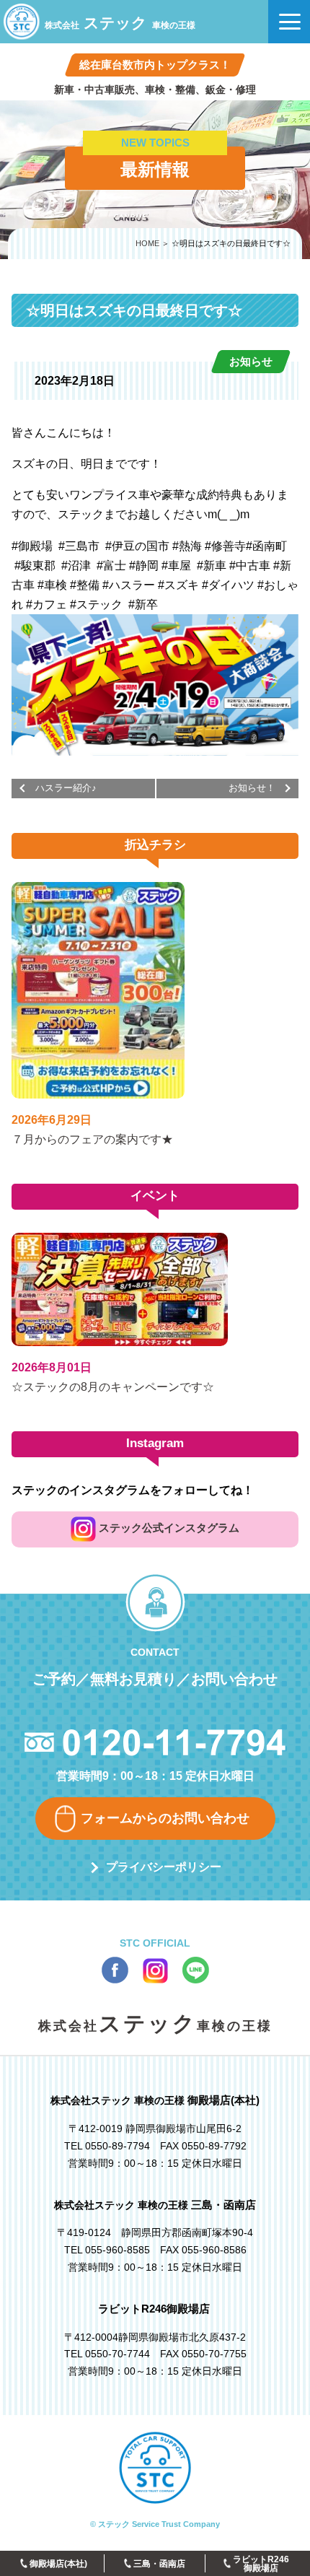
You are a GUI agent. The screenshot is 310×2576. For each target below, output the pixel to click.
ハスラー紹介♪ (66, 788)
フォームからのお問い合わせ (165, 1818)
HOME (147, 243)
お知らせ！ (252, 788)
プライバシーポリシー (164, 1867)
